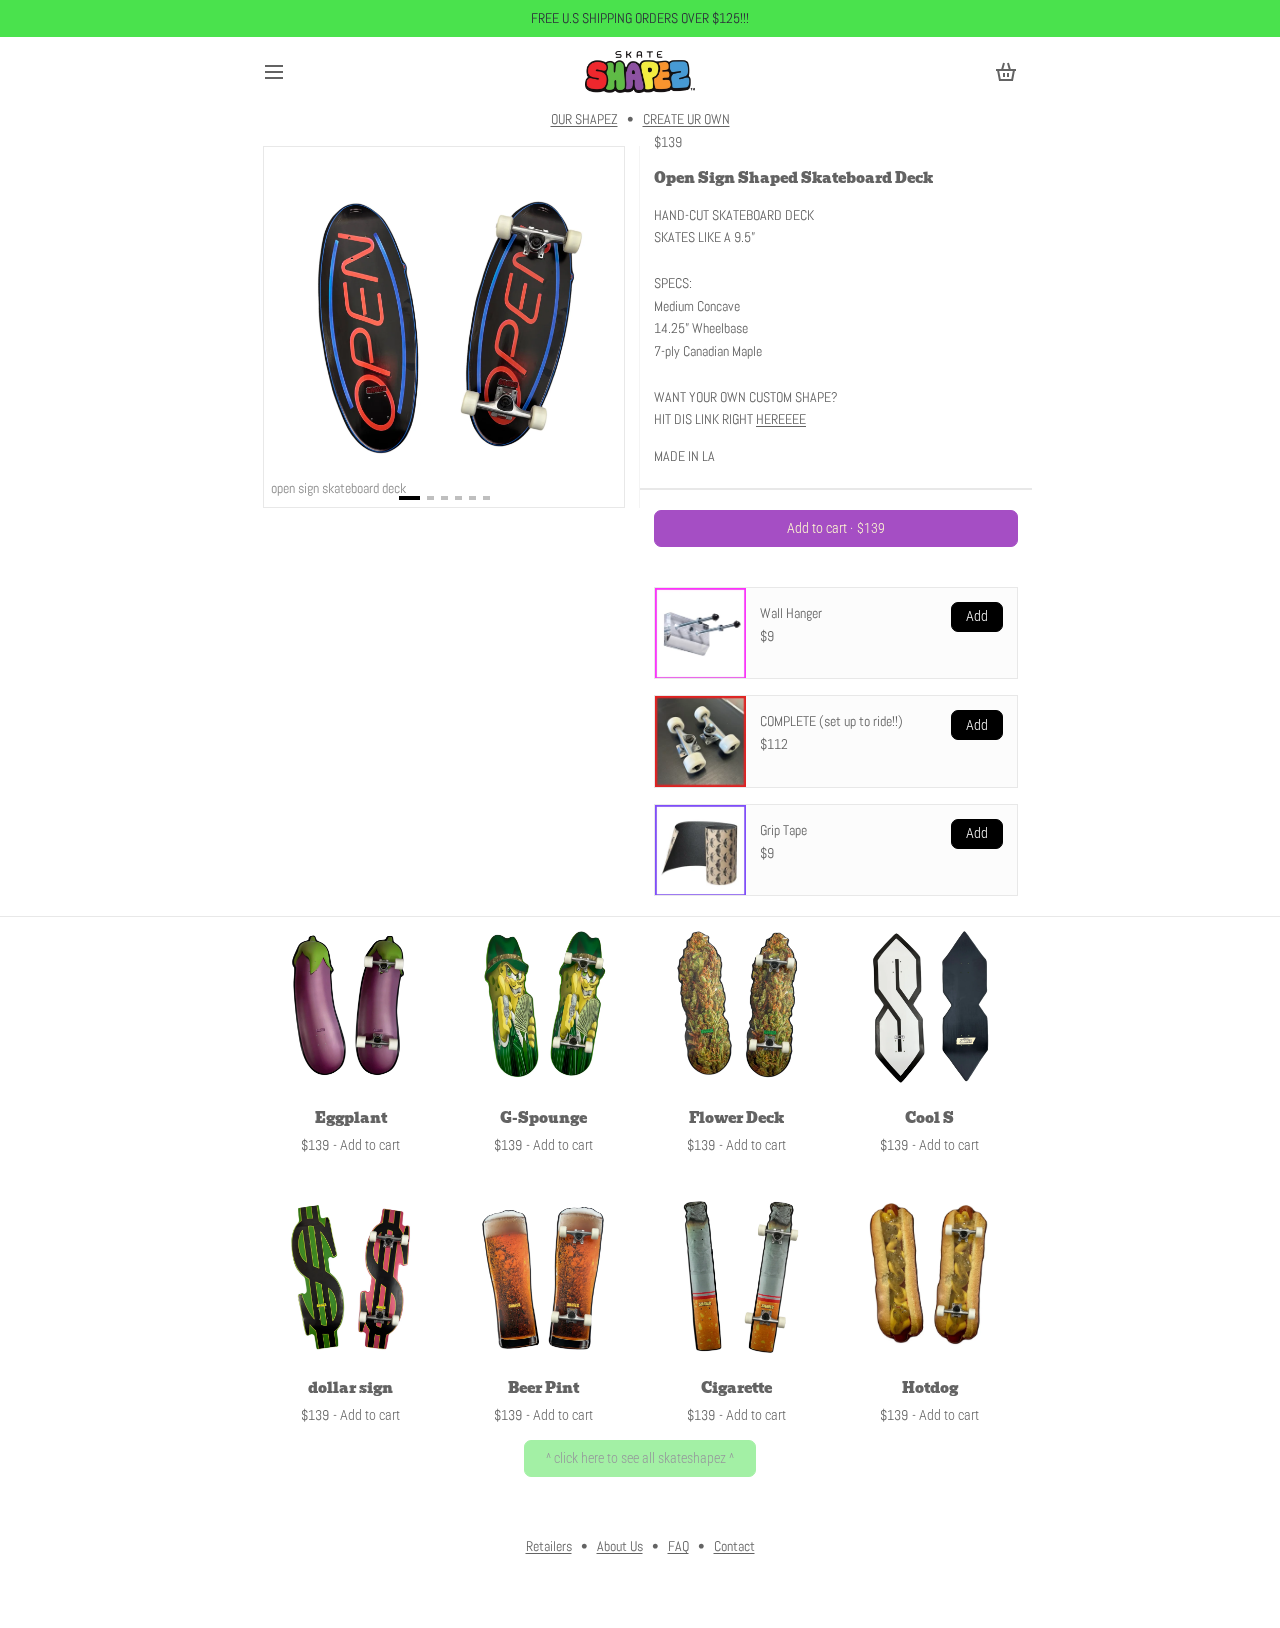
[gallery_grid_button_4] (472, 498)
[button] (836, 528)
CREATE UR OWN (686, 119)
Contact (734, 1546)
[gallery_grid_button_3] (458, 498)
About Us (620, 1546)
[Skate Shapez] (640, 72)
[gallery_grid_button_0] (409, 498)
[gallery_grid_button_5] (486, 498)
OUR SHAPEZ (584, 119)
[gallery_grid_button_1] (430, 498)
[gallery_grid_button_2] (444, 498)
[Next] (609, 327)
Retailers (549, 1546)
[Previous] (279, 327)
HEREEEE (781, 419)
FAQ (678, 1546)
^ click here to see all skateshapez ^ (640, 1458)
